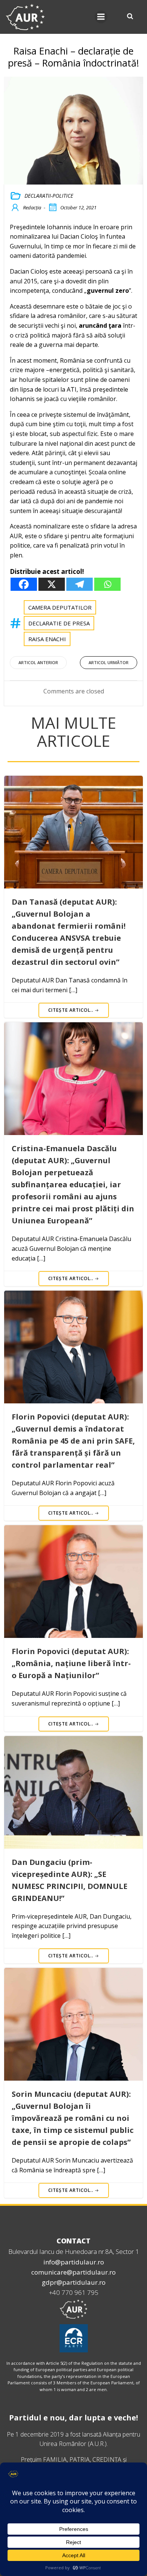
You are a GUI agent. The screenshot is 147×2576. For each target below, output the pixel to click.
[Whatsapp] (107, 584)
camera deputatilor (60, 607)
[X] (52, 584)
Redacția (32, 207)
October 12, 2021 (78, 207)
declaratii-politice (49, 196)
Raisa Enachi (47, 639)
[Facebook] (24, 584)
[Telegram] (80, 584)
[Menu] (101, 17)
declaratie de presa (59, 623)
